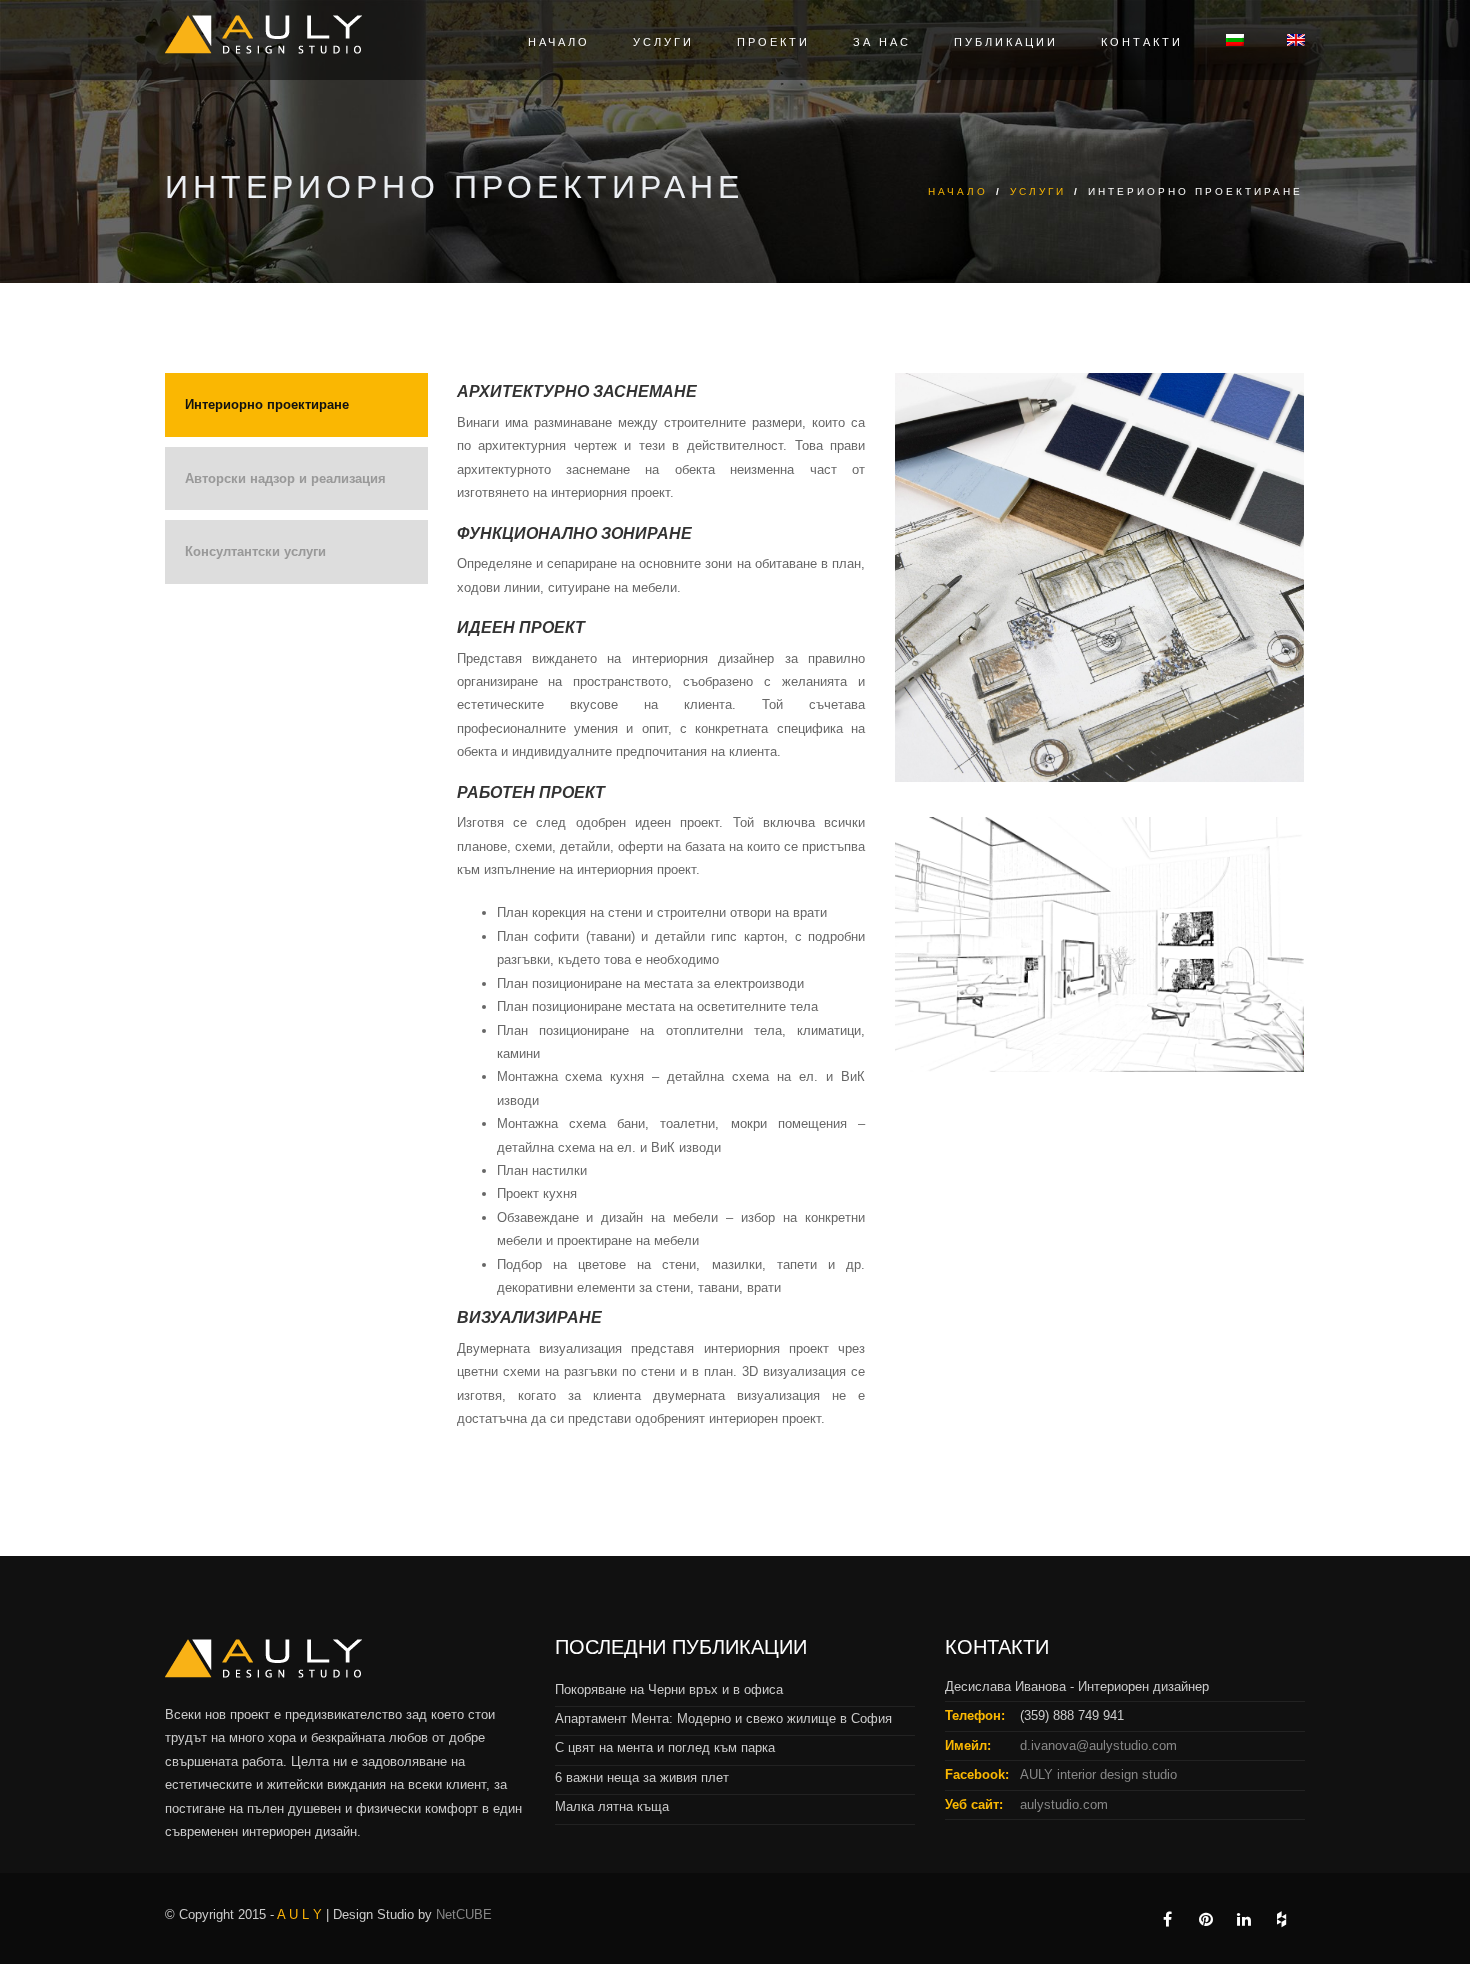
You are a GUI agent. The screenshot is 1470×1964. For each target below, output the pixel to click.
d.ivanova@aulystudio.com (1098, 1745)
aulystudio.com (1064, 1804)
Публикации (1006, 42)
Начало (559, 42)
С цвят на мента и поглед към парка (665, 1747)
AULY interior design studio (1098, 1774)
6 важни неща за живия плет (642, 1777)
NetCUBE (464, 1914)
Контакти (1142, 42)
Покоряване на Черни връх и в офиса (669, 1689)
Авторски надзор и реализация (285, 478)
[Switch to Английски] (1286, 42)
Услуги (663, 42)
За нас (882, 42)
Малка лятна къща (612, 1806)
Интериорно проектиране (267, 404)
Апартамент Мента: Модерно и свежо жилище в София (723, 1718)
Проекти (773, 42)
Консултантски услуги (255, 551)
